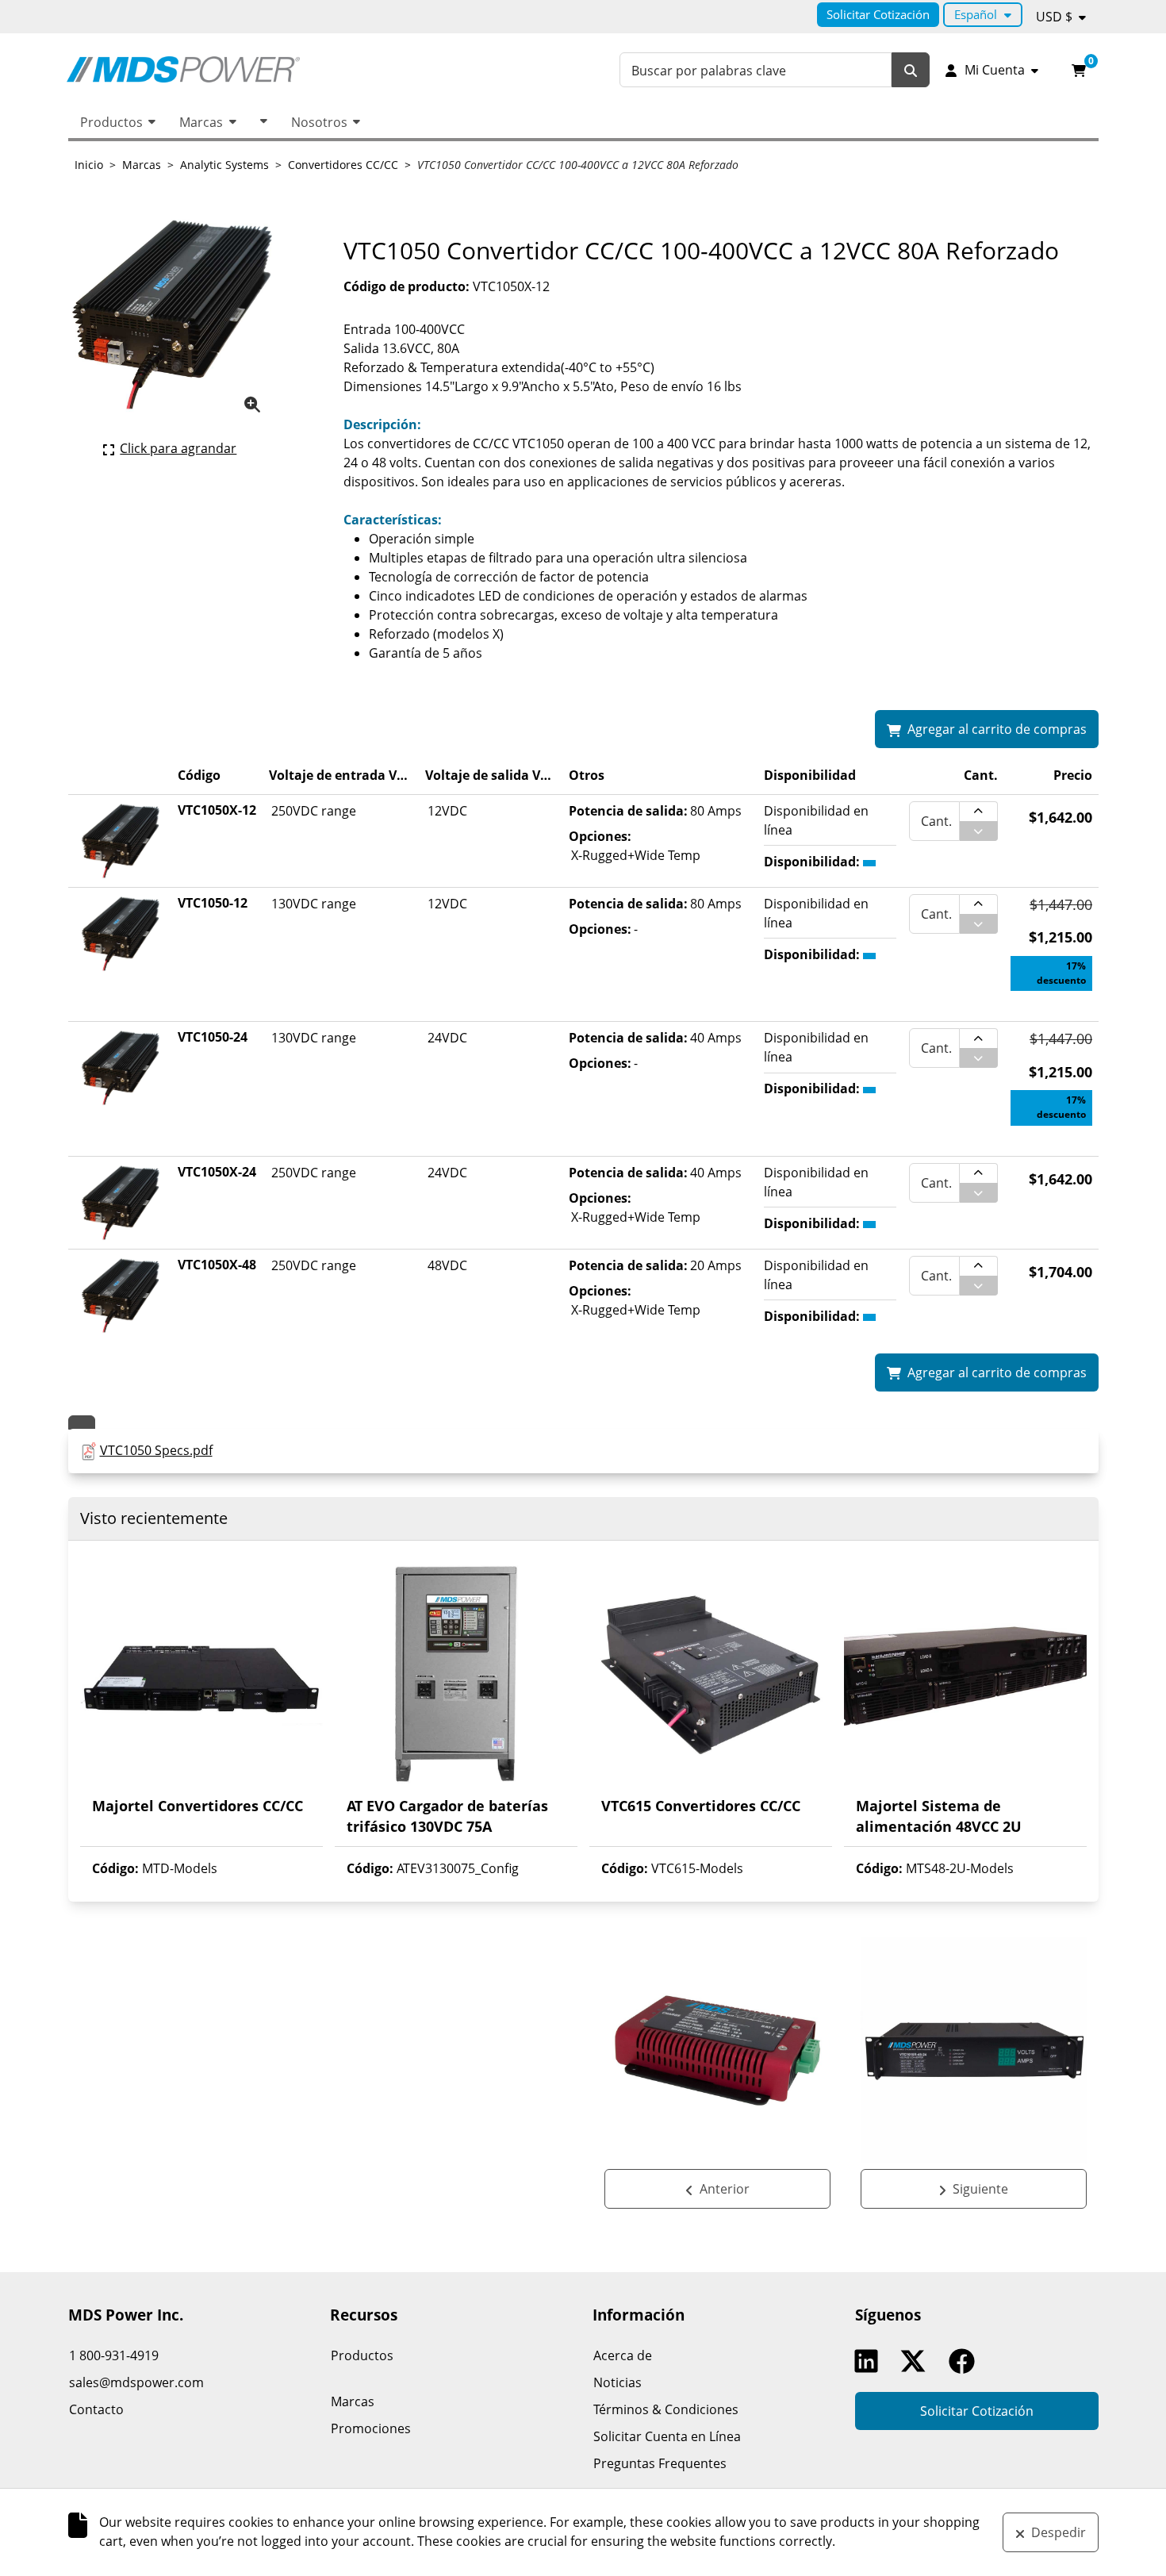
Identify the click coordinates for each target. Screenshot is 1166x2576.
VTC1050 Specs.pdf (156, 1450)
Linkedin (870, 2361)
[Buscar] (911, 70)
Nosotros (319, 122)
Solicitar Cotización (878, 14)
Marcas (201, 122)
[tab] (82, 1422)
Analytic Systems (224, 165)
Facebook (965, 2361)
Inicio (89, 165)
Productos (111, 122)
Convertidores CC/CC (343, 165)
